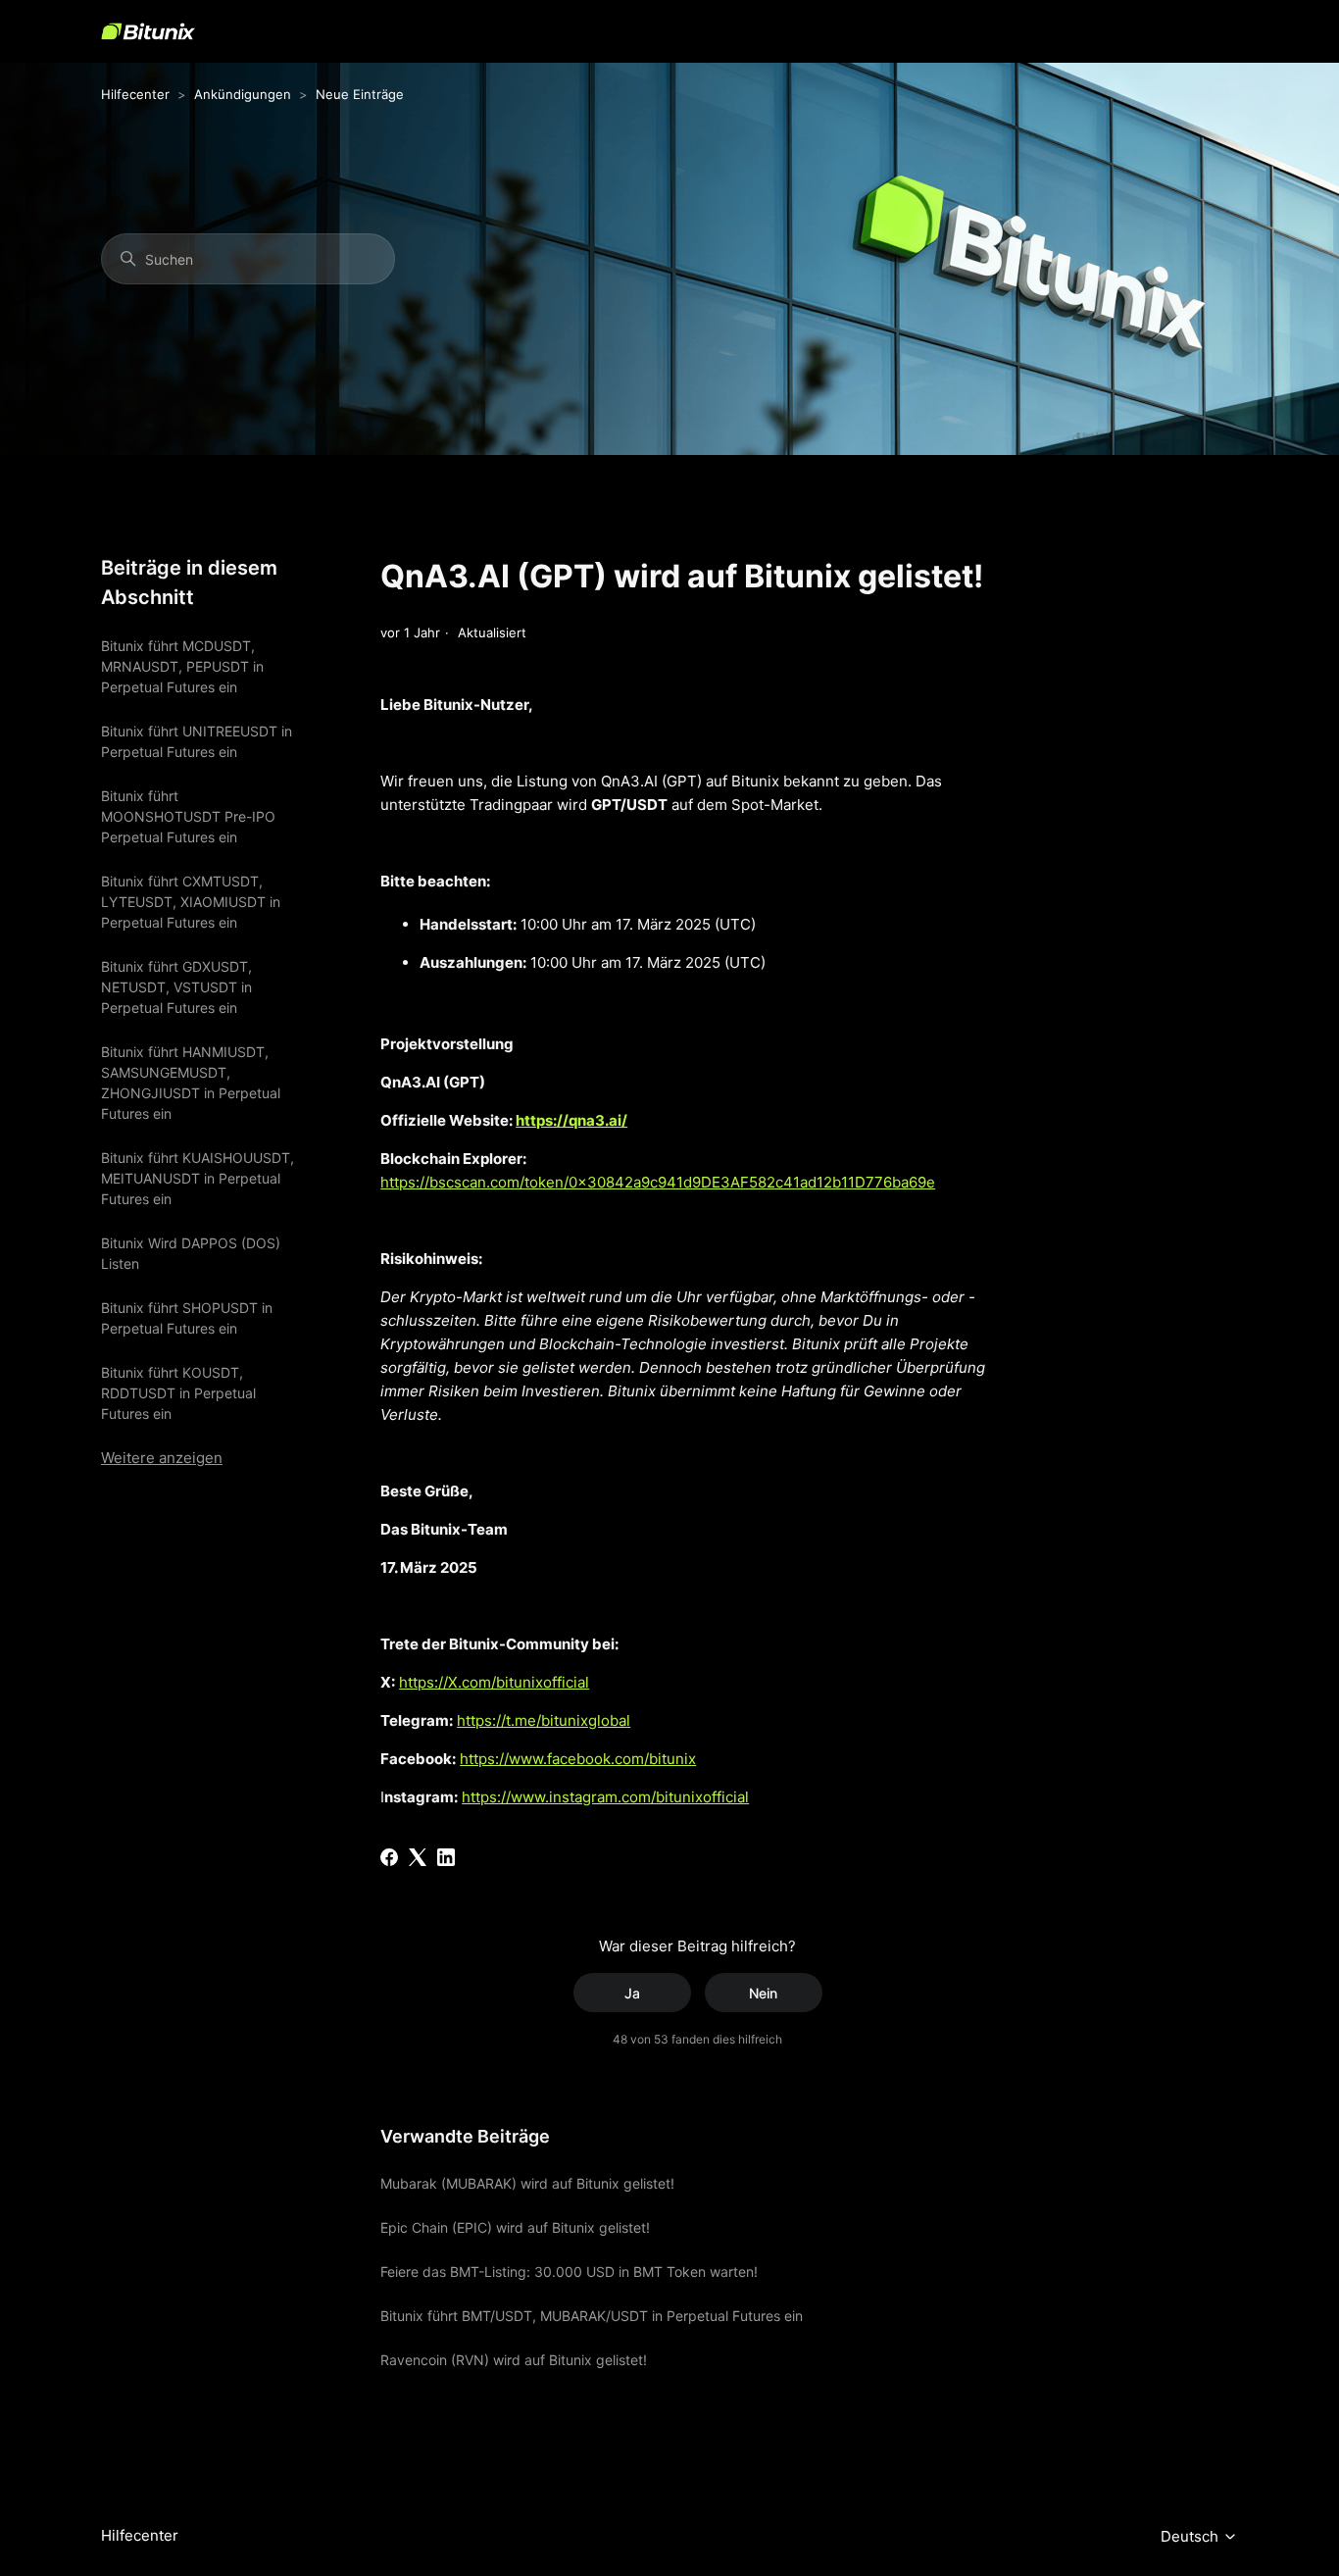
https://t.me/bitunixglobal (544, 1720)
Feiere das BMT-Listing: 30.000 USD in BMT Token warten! (569, 2272)
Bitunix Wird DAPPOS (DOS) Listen (191, 1253)
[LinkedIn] (446, 1857)
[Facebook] (389, 1857)
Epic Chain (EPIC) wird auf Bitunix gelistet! (515, 2227)
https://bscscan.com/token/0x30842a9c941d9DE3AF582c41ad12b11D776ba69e (658, 1182)
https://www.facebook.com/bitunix (578, 1759)
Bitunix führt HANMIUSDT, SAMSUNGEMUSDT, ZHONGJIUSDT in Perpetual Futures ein (191, 1083)
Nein (763, 1993)
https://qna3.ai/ (571, 1120)
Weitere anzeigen (162, 1458)
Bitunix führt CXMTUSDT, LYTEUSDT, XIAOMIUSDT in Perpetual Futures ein (191, 902)
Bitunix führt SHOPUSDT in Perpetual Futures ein (187, 1318)
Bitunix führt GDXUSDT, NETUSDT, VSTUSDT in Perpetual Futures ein (176, 987)
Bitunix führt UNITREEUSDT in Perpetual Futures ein (197, 741)
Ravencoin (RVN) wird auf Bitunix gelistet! (514, 2360)
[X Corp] (418, 1857)
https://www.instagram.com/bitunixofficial (605, 1797)
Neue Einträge (360, 94)
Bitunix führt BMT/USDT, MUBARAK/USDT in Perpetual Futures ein (592, 2316)
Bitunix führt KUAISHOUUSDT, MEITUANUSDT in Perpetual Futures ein (198, 1178)
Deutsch (1191, 2537)
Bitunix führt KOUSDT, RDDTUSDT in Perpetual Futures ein (178, 1393)
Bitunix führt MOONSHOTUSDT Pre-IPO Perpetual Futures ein (188, 816)
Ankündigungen (243, 94)
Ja (632, 1993)
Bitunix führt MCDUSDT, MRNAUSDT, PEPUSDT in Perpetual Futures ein (182, 666)
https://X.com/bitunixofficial (494, 1682)
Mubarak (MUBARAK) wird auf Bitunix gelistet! (527, 2183)
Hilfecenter (135, 94)
